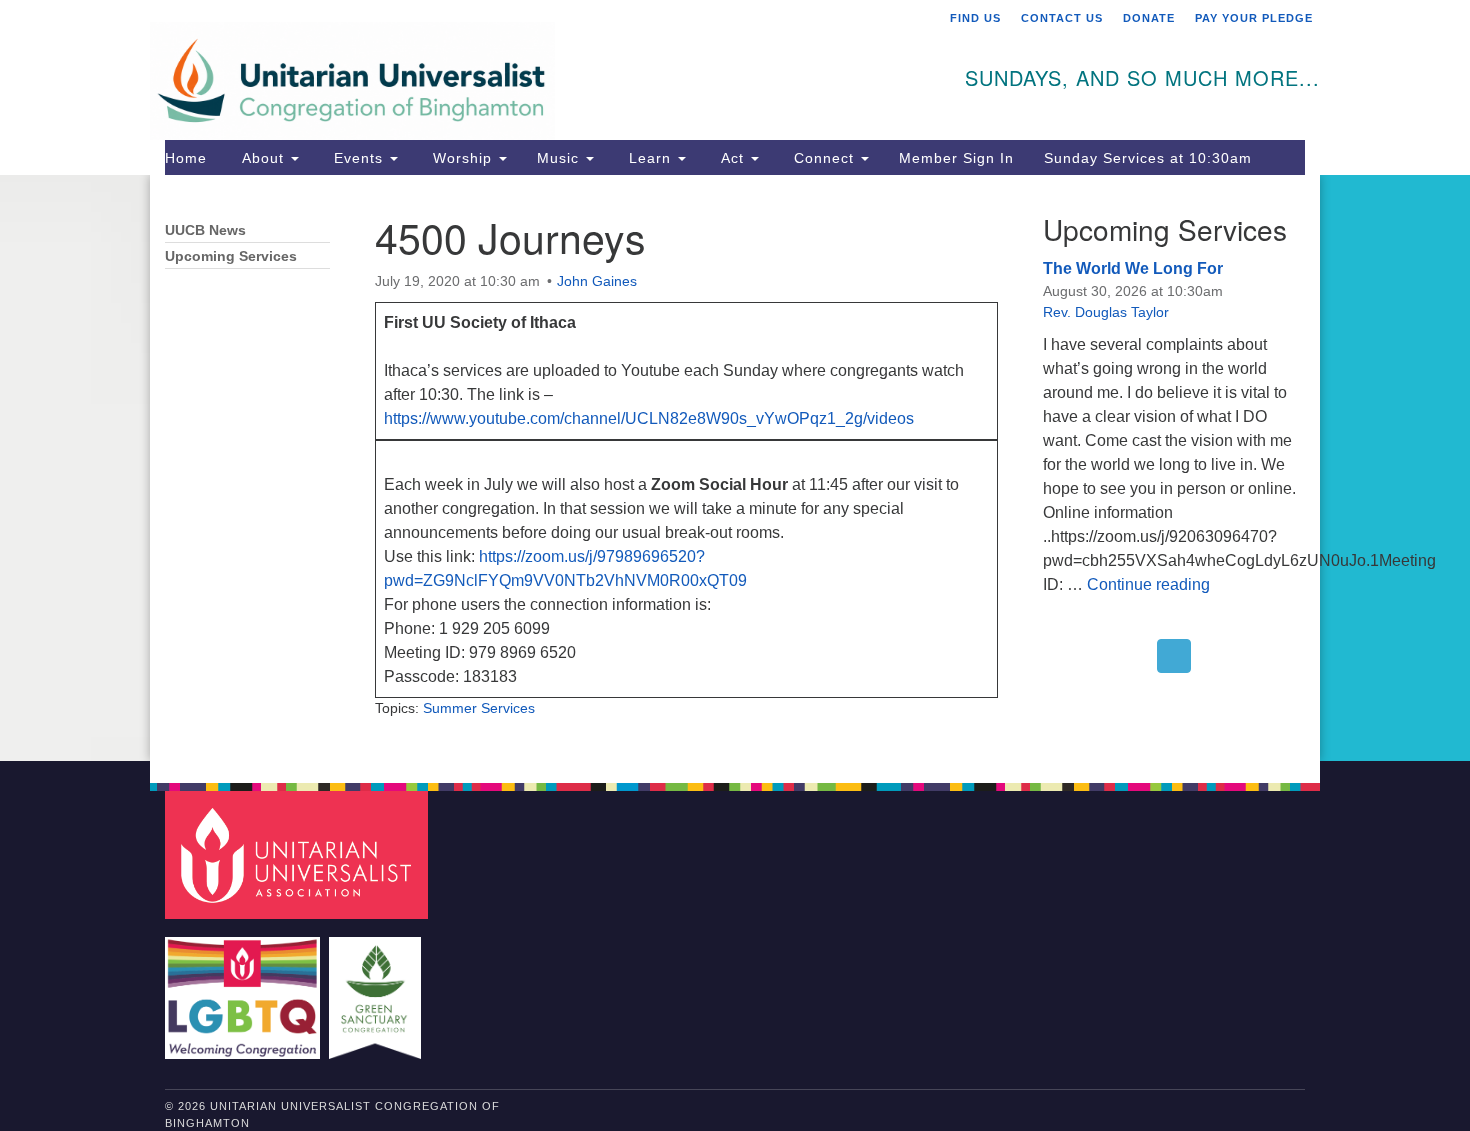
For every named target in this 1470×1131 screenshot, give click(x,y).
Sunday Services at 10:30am (1148, 158)
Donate (1149, 18)
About (263, 158)
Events (358, 158)
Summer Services (479, 708)
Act (732, 158)
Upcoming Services (231, 256)
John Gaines (597, 281)
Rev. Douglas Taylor (1106, 312)
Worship (462, 158)
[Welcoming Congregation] (245, 987)
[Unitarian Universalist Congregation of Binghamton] (491, 67)
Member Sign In (956, 158)
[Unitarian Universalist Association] (299, 853)
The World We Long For (1133, 268)
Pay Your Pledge (1254, 18)
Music (560, 158)
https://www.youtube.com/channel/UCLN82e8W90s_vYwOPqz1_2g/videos (649, 418)
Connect (824, 158)
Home (186, 158)
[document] (735, 468)
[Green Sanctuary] (377, 987)
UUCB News (205, 230)
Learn (650, 158)
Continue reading (1148, 584)
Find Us (975, 18)
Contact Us (1062, 18)
